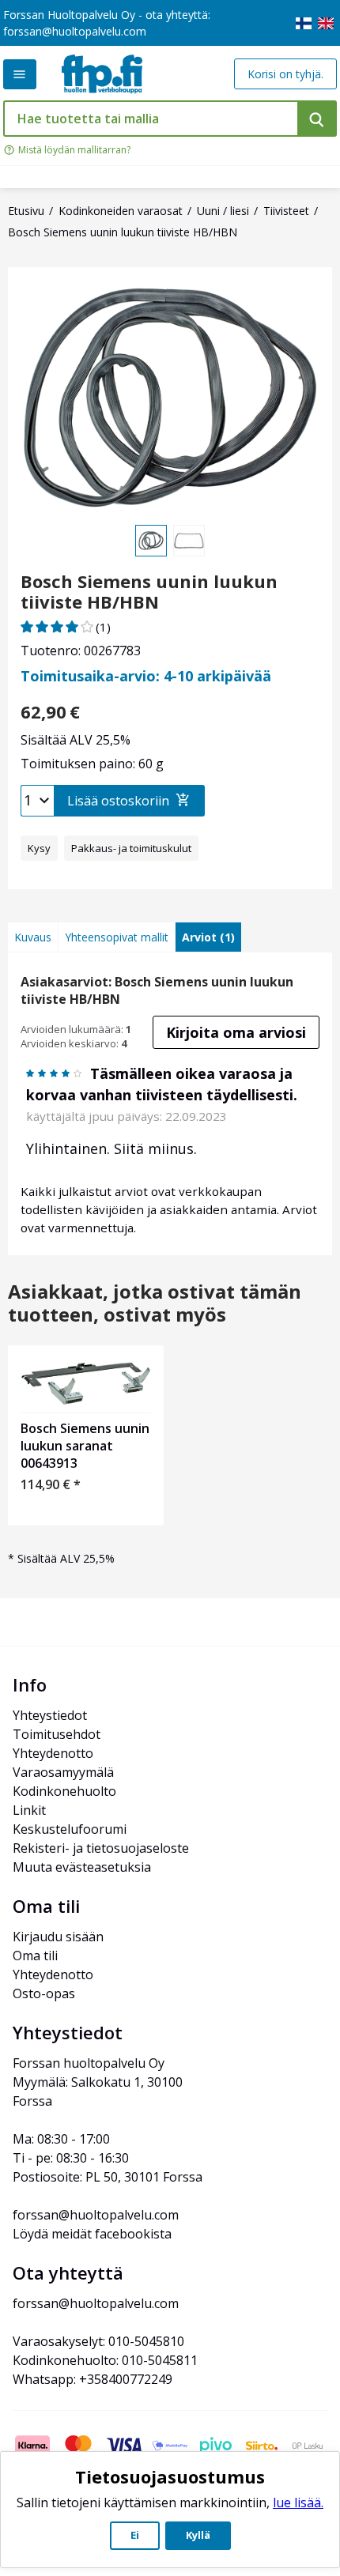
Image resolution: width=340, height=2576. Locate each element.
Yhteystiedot (50, 1715)
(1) (103, 627)
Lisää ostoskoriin (118, 801)
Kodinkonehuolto (64, 1791)
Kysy (39, 848)
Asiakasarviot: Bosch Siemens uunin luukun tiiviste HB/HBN (157, 990)
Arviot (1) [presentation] (208, 937)
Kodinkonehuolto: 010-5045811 (105, 2360)
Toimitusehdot (57, 1734)
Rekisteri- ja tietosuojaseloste (101, 1848)
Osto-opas (44, 1993)
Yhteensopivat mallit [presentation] (117, 937)
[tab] (33, 937)
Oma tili (35, 1956)
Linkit (29, 1810)
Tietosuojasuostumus (170, 2476)
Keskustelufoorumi (70, 1829)
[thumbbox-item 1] (151, 541)
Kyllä (198, 2535)
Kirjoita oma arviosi (236, 1032)
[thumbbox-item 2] (189, 541)
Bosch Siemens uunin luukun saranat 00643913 (85, 1446)
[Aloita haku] (317, 119)
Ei (135, 2535)
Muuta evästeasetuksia (82, 1867)
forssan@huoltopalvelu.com (75, 31)
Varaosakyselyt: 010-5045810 (98, 2341)
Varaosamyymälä (63, 1772)
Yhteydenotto (53, 1753)
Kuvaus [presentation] (33, 937)
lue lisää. (298, 2502)
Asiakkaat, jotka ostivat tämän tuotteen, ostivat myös (155, 1303)
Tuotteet (20, 74)
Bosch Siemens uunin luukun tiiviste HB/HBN (149, 592)
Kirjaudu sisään (58, 1937)
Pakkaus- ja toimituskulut (131, 848)
